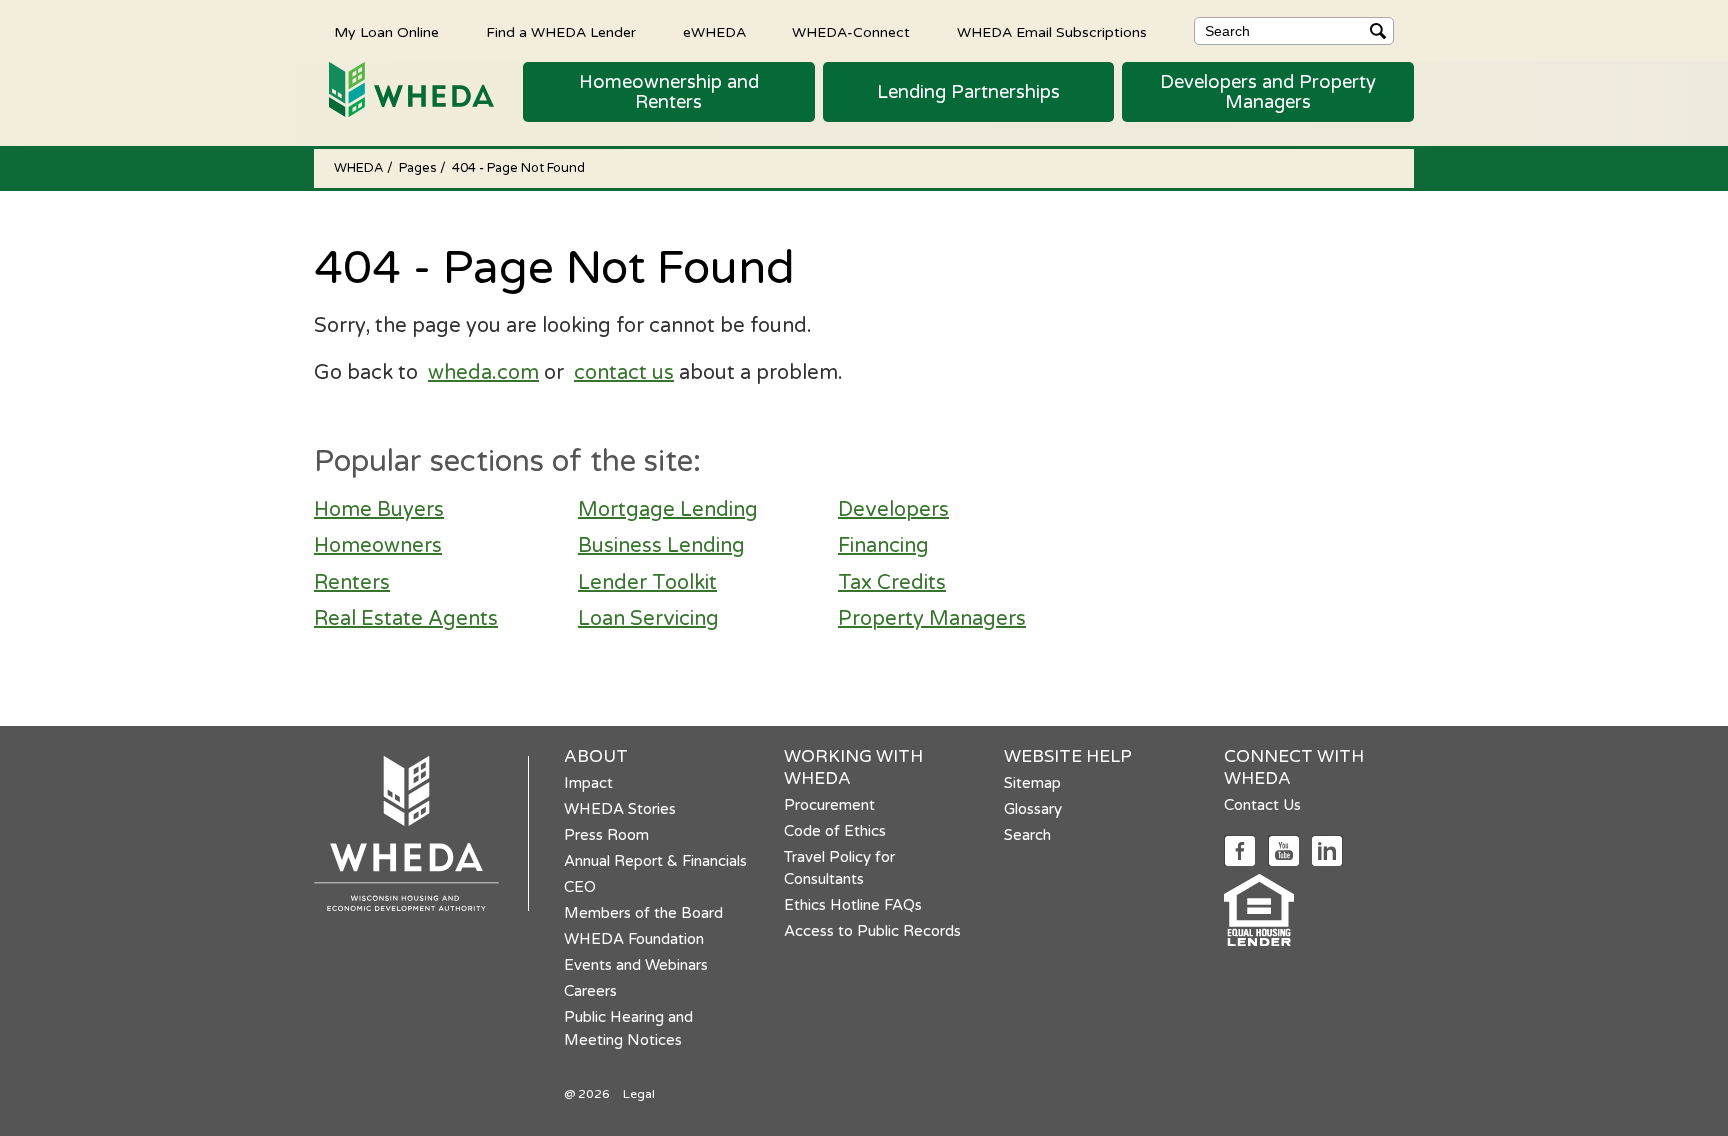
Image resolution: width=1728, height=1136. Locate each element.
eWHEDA (714, 32)
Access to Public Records (872, 931)
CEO (580, 887)
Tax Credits (892, 583)
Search (1027, 835)
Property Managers (932, 619)
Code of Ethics (835, 831)
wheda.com (483, 373)
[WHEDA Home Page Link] (404, 88)
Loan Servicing (648, 619)
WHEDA (360, 168)
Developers (893, 510)
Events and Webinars (636, 965)
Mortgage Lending (668, 510)
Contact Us (1262, 805)
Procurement (829, 805)
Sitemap (1032, 783)
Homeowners (378, 546)
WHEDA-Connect (851, 32)
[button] (669, 92)
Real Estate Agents (406, 619)
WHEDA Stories (620, 809)
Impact (588, 783)
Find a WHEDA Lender (561, 32)
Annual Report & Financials (655, 861)
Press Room (606, 835)
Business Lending (661, 546)
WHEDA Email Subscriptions (1052, 32)
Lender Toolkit (647, 583)
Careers (590, 991)
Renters (352, 583)
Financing (883, 546)
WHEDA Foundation (634, 939)
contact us (624, 373)
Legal (639, 1094)
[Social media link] (1239, 849)
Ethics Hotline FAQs (853, 905)
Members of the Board (643, 913)
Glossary (1033, 809)
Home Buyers (379, 510)
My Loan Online (386, 32)
